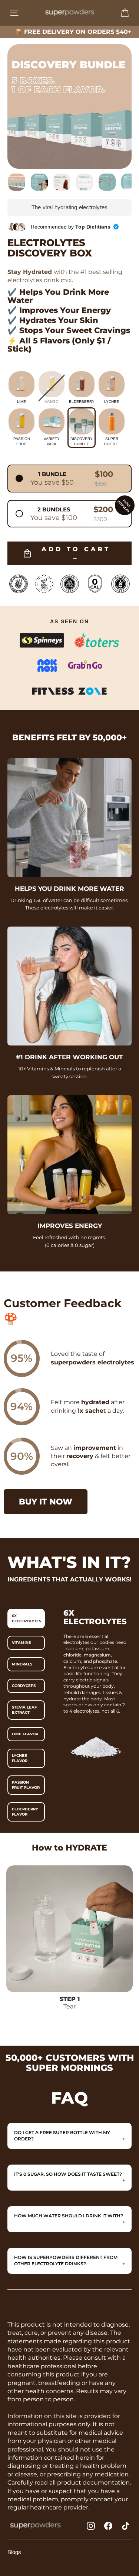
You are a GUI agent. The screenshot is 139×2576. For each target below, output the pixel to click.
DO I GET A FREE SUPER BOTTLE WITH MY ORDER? (62, 2136)
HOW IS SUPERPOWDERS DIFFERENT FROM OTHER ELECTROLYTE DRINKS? (66, 2260)
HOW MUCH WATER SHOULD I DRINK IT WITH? (69, 2216)
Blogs (14, 2552)
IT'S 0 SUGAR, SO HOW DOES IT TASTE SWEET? (68, 2174)
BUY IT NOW (46, 1502)
